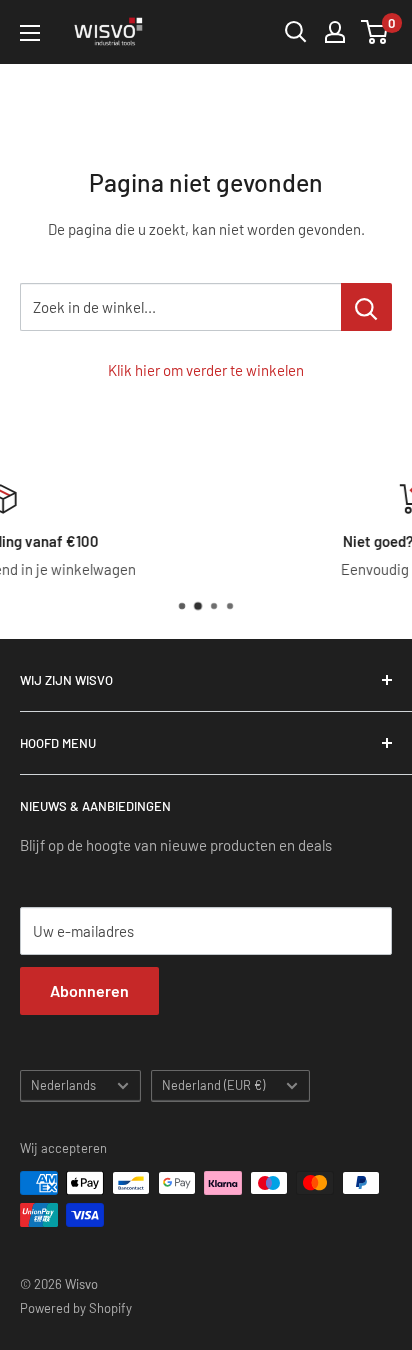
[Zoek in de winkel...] (366, 307)
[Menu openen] (30, 33)
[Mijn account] (335, 32)
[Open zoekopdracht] (296, 32)
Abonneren (89, 990)
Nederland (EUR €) (213, 1085)
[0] (375, 32)
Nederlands (63, 1085)
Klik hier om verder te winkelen (206, 370)
